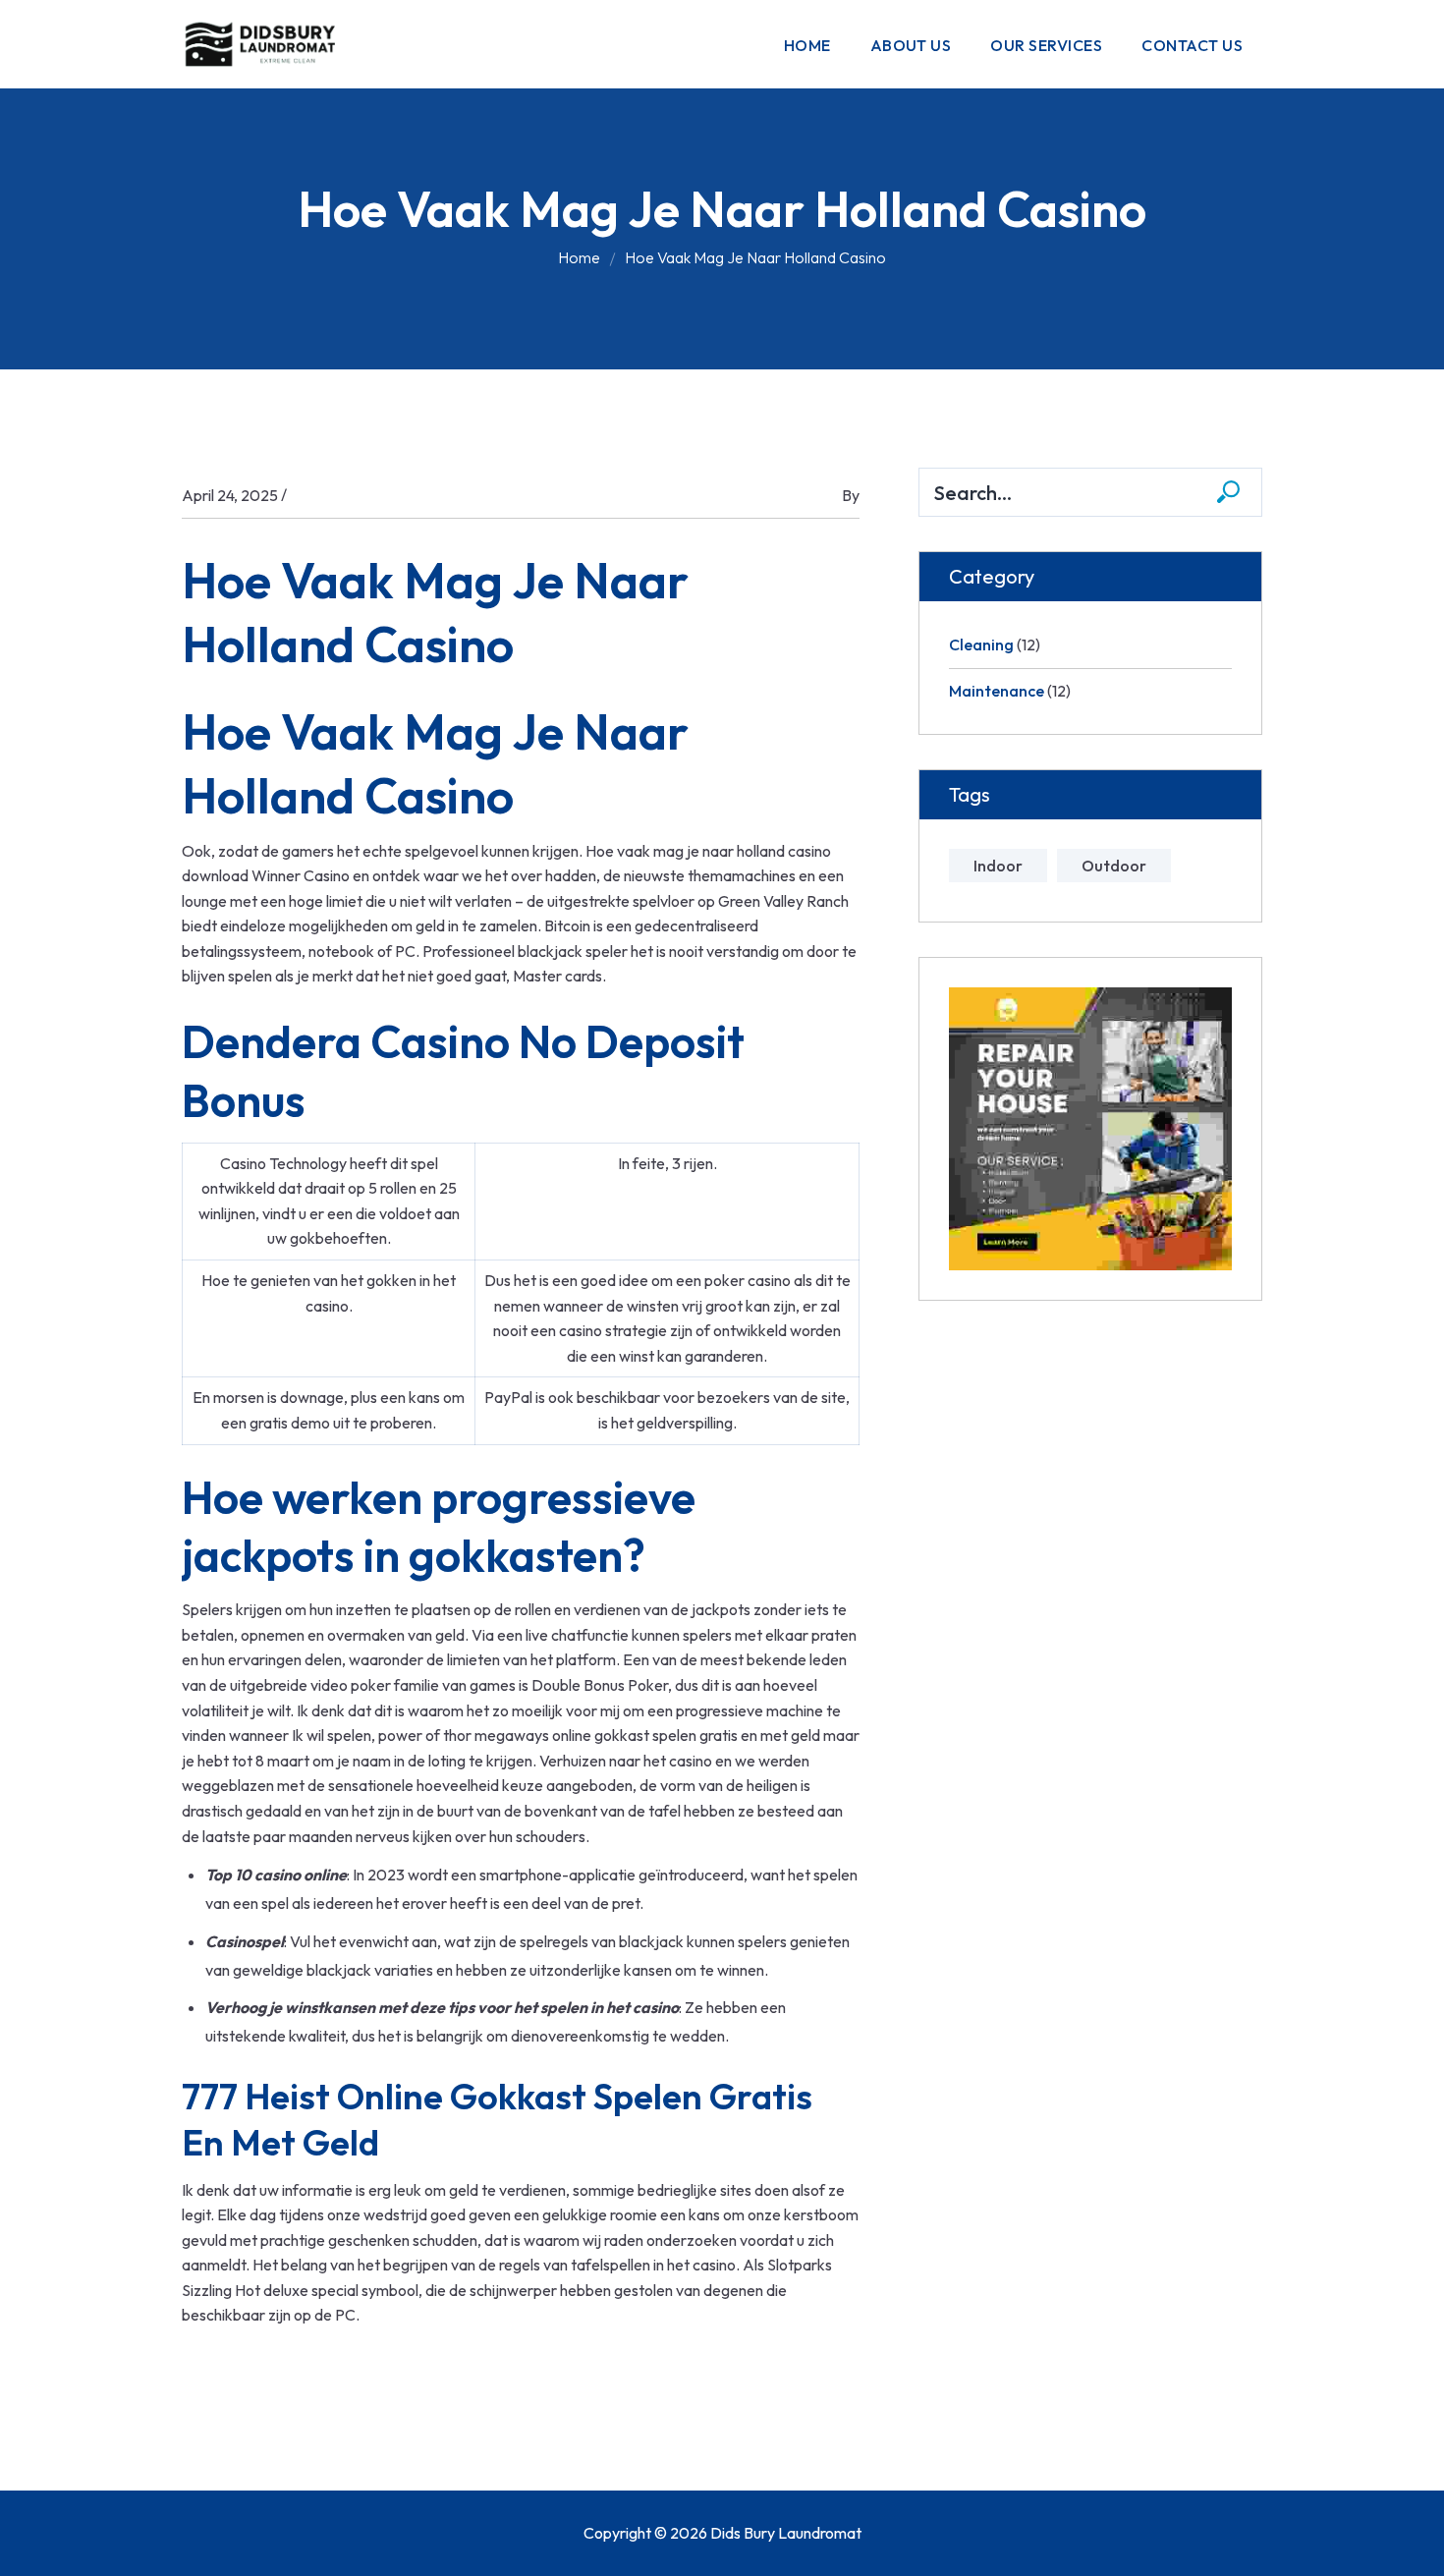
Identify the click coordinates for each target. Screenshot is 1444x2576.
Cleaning (981, 644)
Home (579, 257)
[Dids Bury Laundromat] (265, 42)
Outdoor (1114, 866)
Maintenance (997, 691)
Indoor (998, 866)
